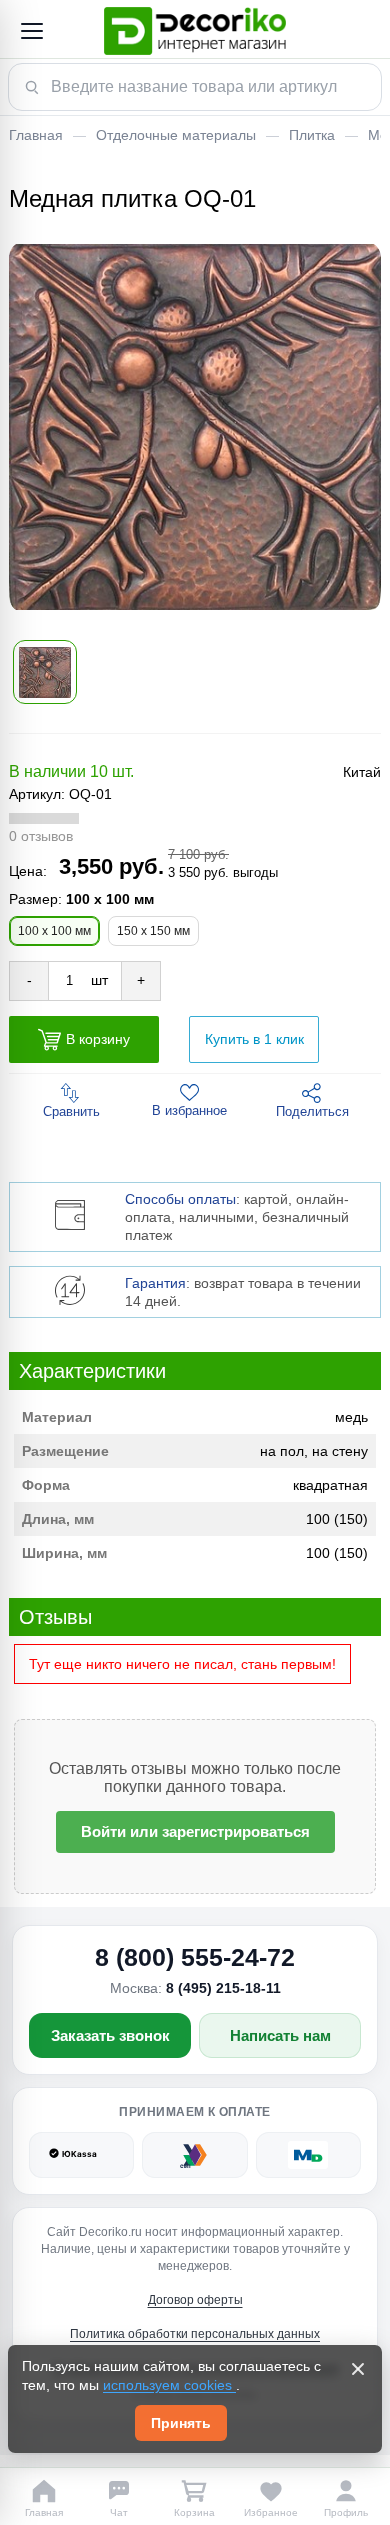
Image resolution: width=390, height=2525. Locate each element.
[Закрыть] (358, 2369)
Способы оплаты (180, 1199)
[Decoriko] (195, 31)
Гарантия (155, 1283)
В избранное (189, 1110)
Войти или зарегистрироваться (195, 1831)
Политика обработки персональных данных (195, 2334)
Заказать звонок (110, 2035)
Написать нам (280, 2035)
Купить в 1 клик (254, 1039)
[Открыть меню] (31, 31)
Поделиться (312, 1111)
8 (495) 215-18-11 (223, 1988)
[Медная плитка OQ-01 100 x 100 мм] (195, 427)
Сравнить (71, 1111)
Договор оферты (195, 2300)
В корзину (98, 1039)
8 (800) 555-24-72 (195, 1957)
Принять (181, 2423)
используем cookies (169, 2385)
